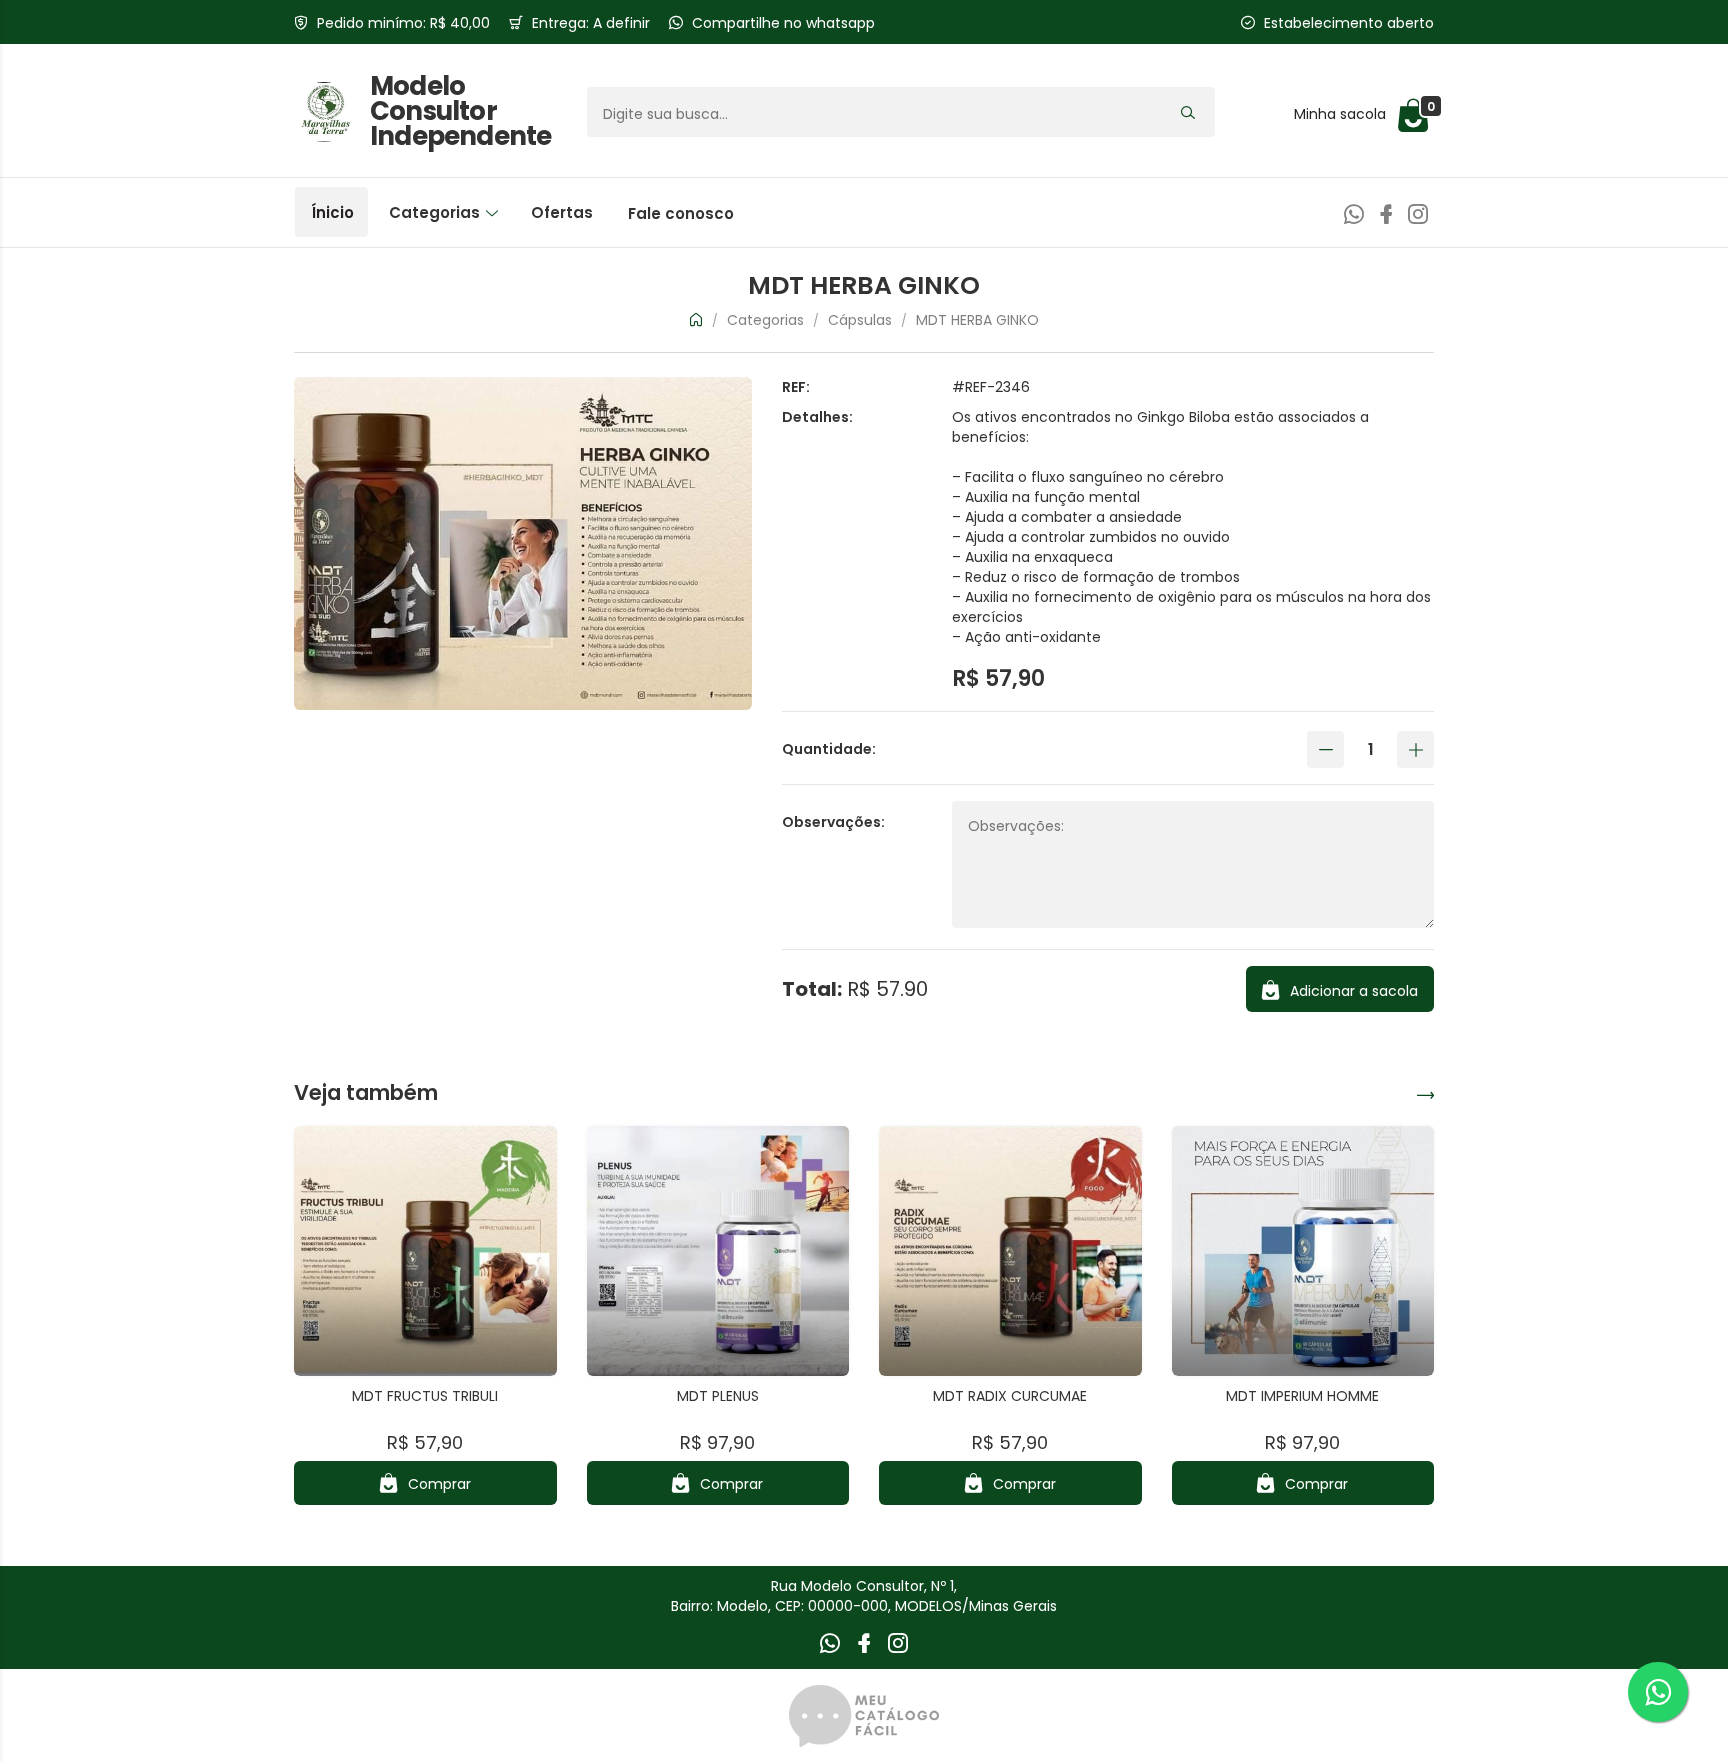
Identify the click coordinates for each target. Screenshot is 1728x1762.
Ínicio (332, 212)
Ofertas (562, 212)
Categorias (436, 212)
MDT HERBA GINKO (977, 320)
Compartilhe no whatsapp (783, 23)
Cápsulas (862, 320)
